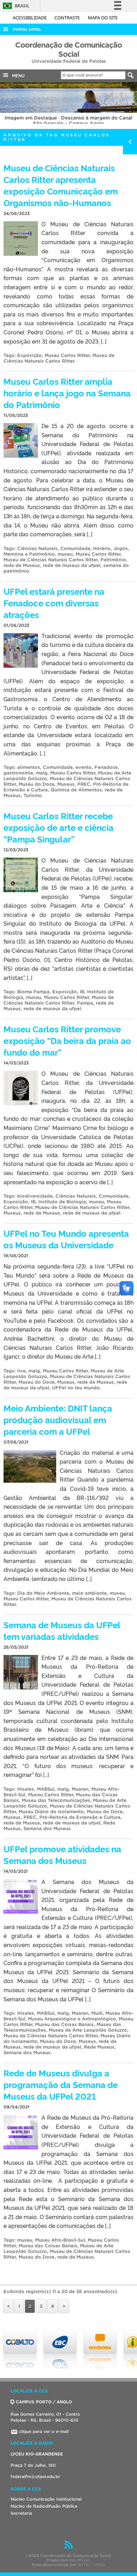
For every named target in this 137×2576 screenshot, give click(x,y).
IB (82, 992)
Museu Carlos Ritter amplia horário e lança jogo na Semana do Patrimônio (67, 393)
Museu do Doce (37, 784)
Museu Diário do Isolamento (51, 1812)
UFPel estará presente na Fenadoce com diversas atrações (54, 603)
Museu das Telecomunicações (56, 1800)
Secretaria (21, 2513)
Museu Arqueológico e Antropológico (72, 2019)
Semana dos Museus (47, 1828)
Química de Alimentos (76, 790)
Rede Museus (99, 2047)
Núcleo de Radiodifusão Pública (44, 2506)
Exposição (30, 355)
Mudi (97, 2013)
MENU (17, 76)
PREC (84, 784)
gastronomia (18, 773)
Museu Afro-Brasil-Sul (60, 2240)
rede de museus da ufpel (72, 565)
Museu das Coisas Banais (64, 2024)
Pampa (85, 1003)
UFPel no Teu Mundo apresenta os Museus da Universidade (66, 1239)
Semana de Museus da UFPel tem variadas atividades (62, 1630)
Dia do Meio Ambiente (43, 1593)
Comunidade (75, 548)
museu (65, 554)
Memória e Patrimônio (29, 554)
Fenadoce (106, 767)
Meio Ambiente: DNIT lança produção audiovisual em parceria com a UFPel (58, 1419)
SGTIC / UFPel (91, 2565)
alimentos (29, 767)
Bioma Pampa (33, 992)
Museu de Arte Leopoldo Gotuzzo (88, 2030)
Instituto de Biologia (62, 1202)
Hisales (26, 1789)
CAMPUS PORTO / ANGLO (44, 2402)
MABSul (46, 1789)
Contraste (68, 18)
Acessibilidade (30, 18)
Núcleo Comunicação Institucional (46, 2499)
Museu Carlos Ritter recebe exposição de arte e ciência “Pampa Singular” (58, 827)
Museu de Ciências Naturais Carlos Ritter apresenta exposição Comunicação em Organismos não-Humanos (61, 185)
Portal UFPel (27, 29)
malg (42, 773)
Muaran (80, 1789)
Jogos (121, 548)
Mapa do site (103, 18)
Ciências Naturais (37, 548)
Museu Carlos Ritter (67, 355)
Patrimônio (113, 560)
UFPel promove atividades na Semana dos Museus (62, 1854)
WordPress (80, 2560)
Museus (66, 784)
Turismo (33, 795)
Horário (102, 548)
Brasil (15, 6)
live (21, 1371)
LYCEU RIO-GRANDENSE (37, 2454)
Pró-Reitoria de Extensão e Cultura (80, 1817)
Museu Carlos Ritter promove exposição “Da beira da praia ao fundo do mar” (67, 1040)
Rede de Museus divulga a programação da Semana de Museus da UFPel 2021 (61, 2084)
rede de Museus (22, 565)
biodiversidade (35, 1196)
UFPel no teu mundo (76, 1388)
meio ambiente (89, 1593)
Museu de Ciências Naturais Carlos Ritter (59, 358)
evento (84, 767)
